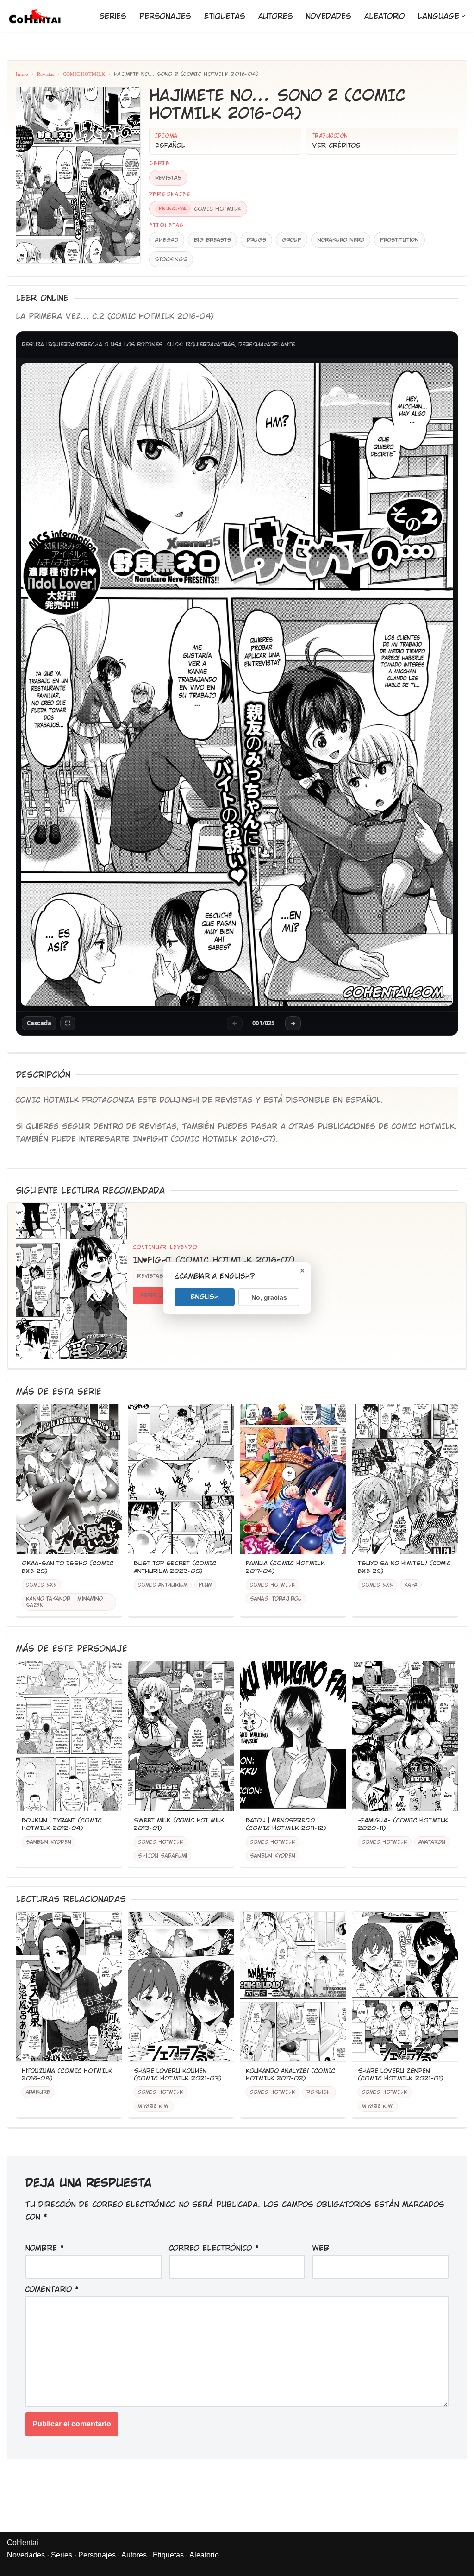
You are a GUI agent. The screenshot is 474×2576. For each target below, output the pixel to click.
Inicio (22, 74)
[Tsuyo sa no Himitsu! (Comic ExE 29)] (405, 1479)
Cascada (39, 1023)
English (205, 1296)
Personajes (165, 16)
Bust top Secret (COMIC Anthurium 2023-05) (175, 1567)
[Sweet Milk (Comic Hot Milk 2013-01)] (181, 1736)
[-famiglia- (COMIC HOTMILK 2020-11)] (405, 1736)
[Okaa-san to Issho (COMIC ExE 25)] (69, 1479)
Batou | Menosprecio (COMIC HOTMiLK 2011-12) (286, 1824)
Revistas (46, 74)
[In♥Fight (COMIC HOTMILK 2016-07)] (72, 1281)
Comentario (52, 2290)
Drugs (256, 240)
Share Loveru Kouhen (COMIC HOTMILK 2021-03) (178, 2075)
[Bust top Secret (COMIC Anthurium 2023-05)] (181, 1479)
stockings (171, 259)
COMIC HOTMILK (84, 74)
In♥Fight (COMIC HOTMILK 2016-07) (204, 1139)
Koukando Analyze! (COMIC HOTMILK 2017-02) (290, 2075)
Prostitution (399, 240)
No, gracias (269, 1297)
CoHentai (23, 2542)
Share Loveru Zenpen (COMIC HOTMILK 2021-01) (401, 2075)
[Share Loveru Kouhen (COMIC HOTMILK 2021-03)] (181, 1987)
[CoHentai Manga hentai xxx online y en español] (35, 16)
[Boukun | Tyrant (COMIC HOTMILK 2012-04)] (69, 1736)
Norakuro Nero (341, 240)
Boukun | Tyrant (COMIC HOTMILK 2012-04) (62, 1824)
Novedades (329, 16)
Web (321, 2248)
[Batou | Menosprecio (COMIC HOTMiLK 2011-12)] (293, 1736)
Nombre (45, 2248)
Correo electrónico (214, 2248)
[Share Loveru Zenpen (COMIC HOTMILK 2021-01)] (405, 1987)
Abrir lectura (162, 1295)
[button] (463, 16)
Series (113, 16)
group (292, 240)
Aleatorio (384, 16)
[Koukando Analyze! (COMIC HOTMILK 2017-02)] (293, 1987)
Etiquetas (225, 16)
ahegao (167, 240)
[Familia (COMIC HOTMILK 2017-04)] (293, 1479)
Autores (276, 16)
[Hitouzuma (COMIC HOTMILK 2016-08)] (69, 1987)
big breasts (212, 240)
